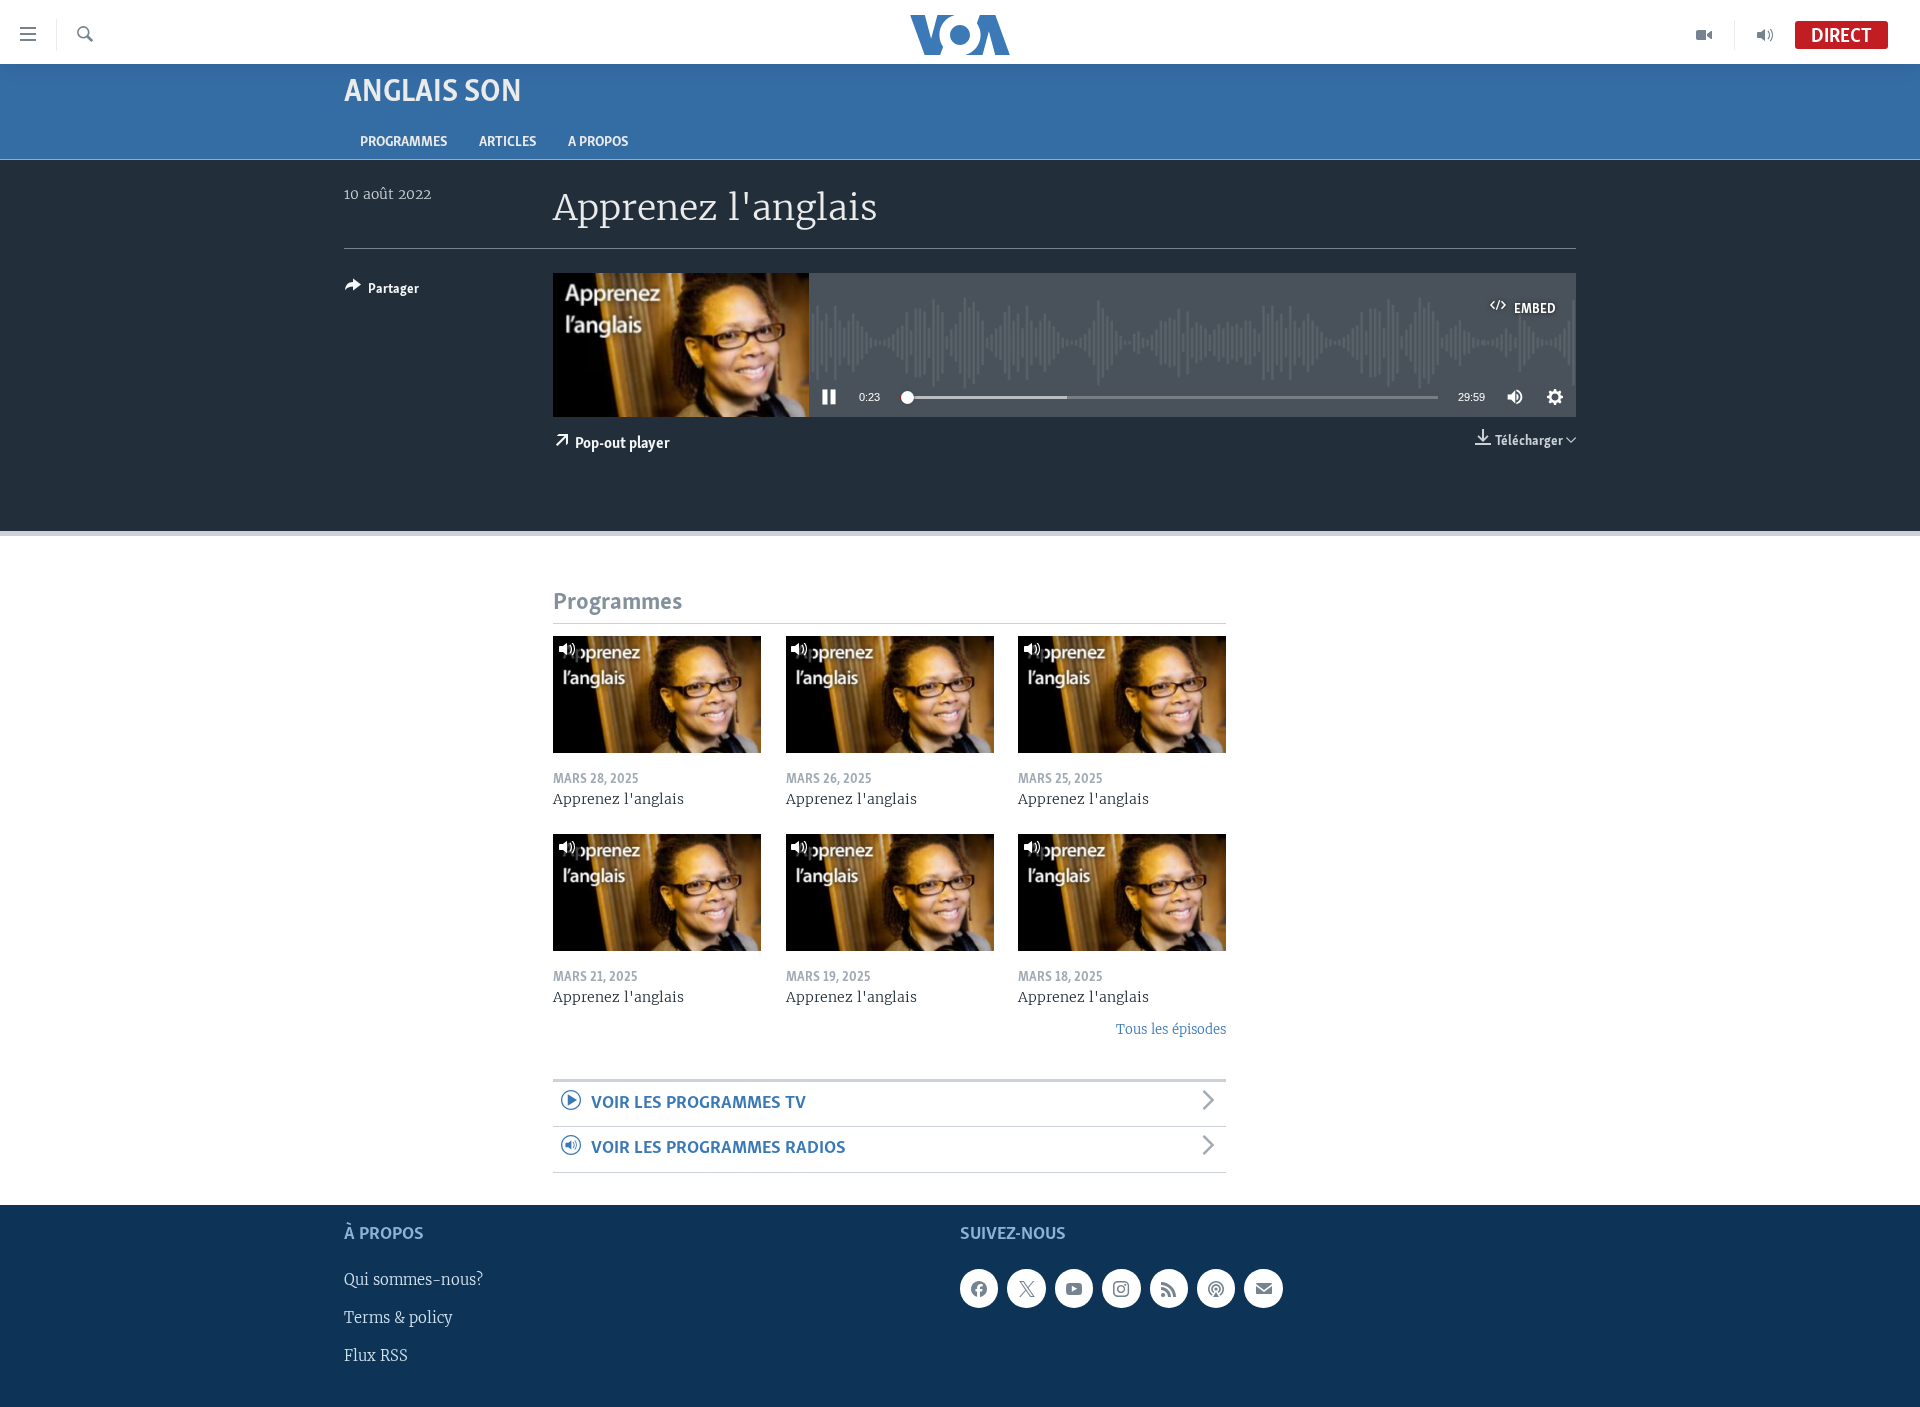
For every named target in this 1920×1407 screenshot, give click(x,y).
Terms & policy (398, 1318)
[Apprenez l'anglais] (657, 694)
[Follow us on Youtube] (1074, 1288)
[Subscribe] (1263, 1288)
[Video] (1704, 35)
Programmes (403, 142)
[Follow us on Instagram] (1121, 1288)
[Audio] (1765, 35)
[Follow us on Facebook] (979, 1288)
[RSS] (1169, 1288)
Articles (507, 142)
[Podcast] (1216, 1288)
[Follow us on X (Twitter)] (1026, 1288)
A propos (598, 142)
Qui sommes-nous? (413, 1280)
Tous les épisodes (1171, 1029)
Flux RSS (376, 1356)
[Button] (382, 292)
